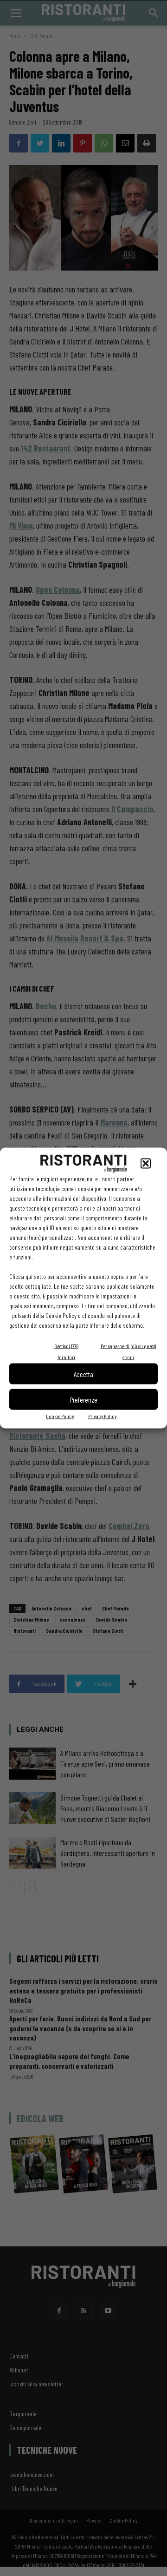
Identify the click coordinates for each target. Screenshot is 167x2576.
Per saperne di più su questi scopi (128, 1351)
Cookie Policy (60, 1416)
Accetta (83, 1374)
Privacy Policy (102, 1416)
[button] (146, 1164)
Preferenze (84, 1399)
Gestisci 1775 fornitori (66, 1351)
